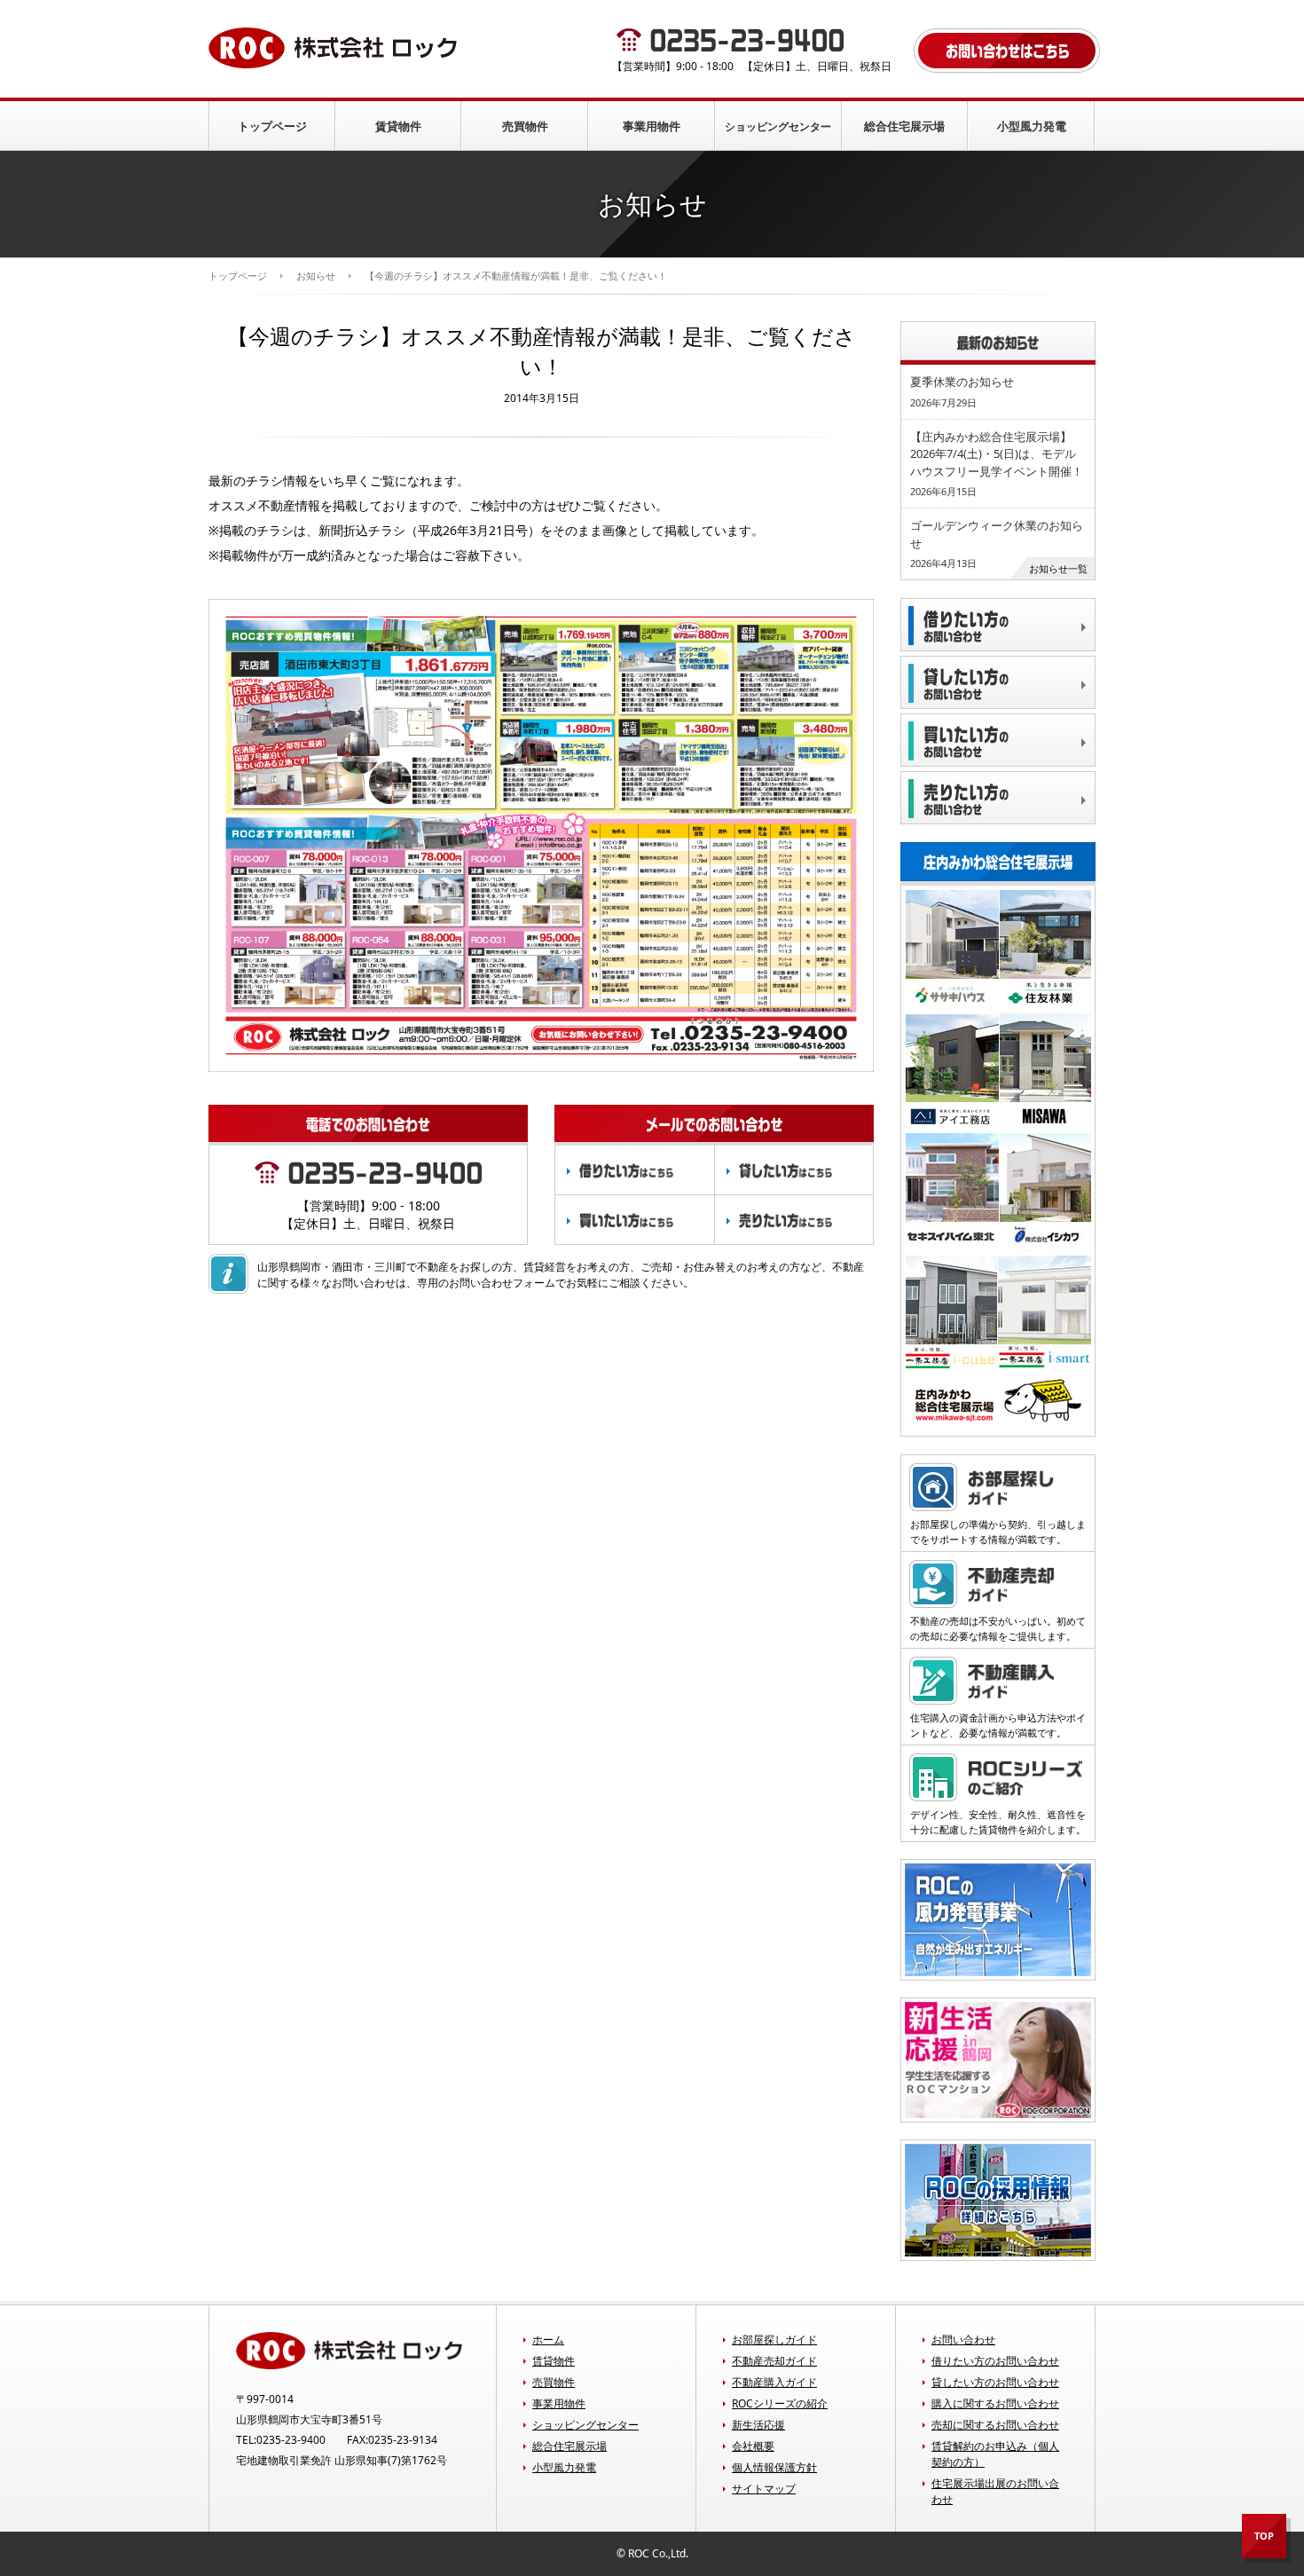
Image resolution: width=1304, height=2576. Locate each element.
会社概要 (753, 2446)
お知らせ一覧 (1058, 568)
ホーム (548, 2340)
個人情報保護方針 (774, 2467)
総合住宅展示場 (904, 126)
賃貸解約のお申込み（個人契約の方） (995, 2454)
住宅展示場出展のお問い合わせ (995, 2491)
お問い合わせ (963, 2340)
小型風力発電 (1032, 126)
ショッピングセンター (778, 126)
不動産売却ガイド (774, 2361)
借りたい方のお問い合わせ (995, 2361)
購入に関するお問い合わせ (995, 2403)
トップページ (272, 126)
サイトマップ (764, 2489)
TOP (1264, 2536)
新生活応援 (758, 2425)
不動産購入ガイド (774, 2382)
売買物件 (525, 126)
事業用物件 (652, 126)
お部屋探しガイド (774, 2340)
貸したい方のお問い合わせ (995, 2382)
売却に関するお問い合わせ (995, 2425)
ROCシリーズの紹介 (780, 2403)
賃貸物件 (398, 126)
